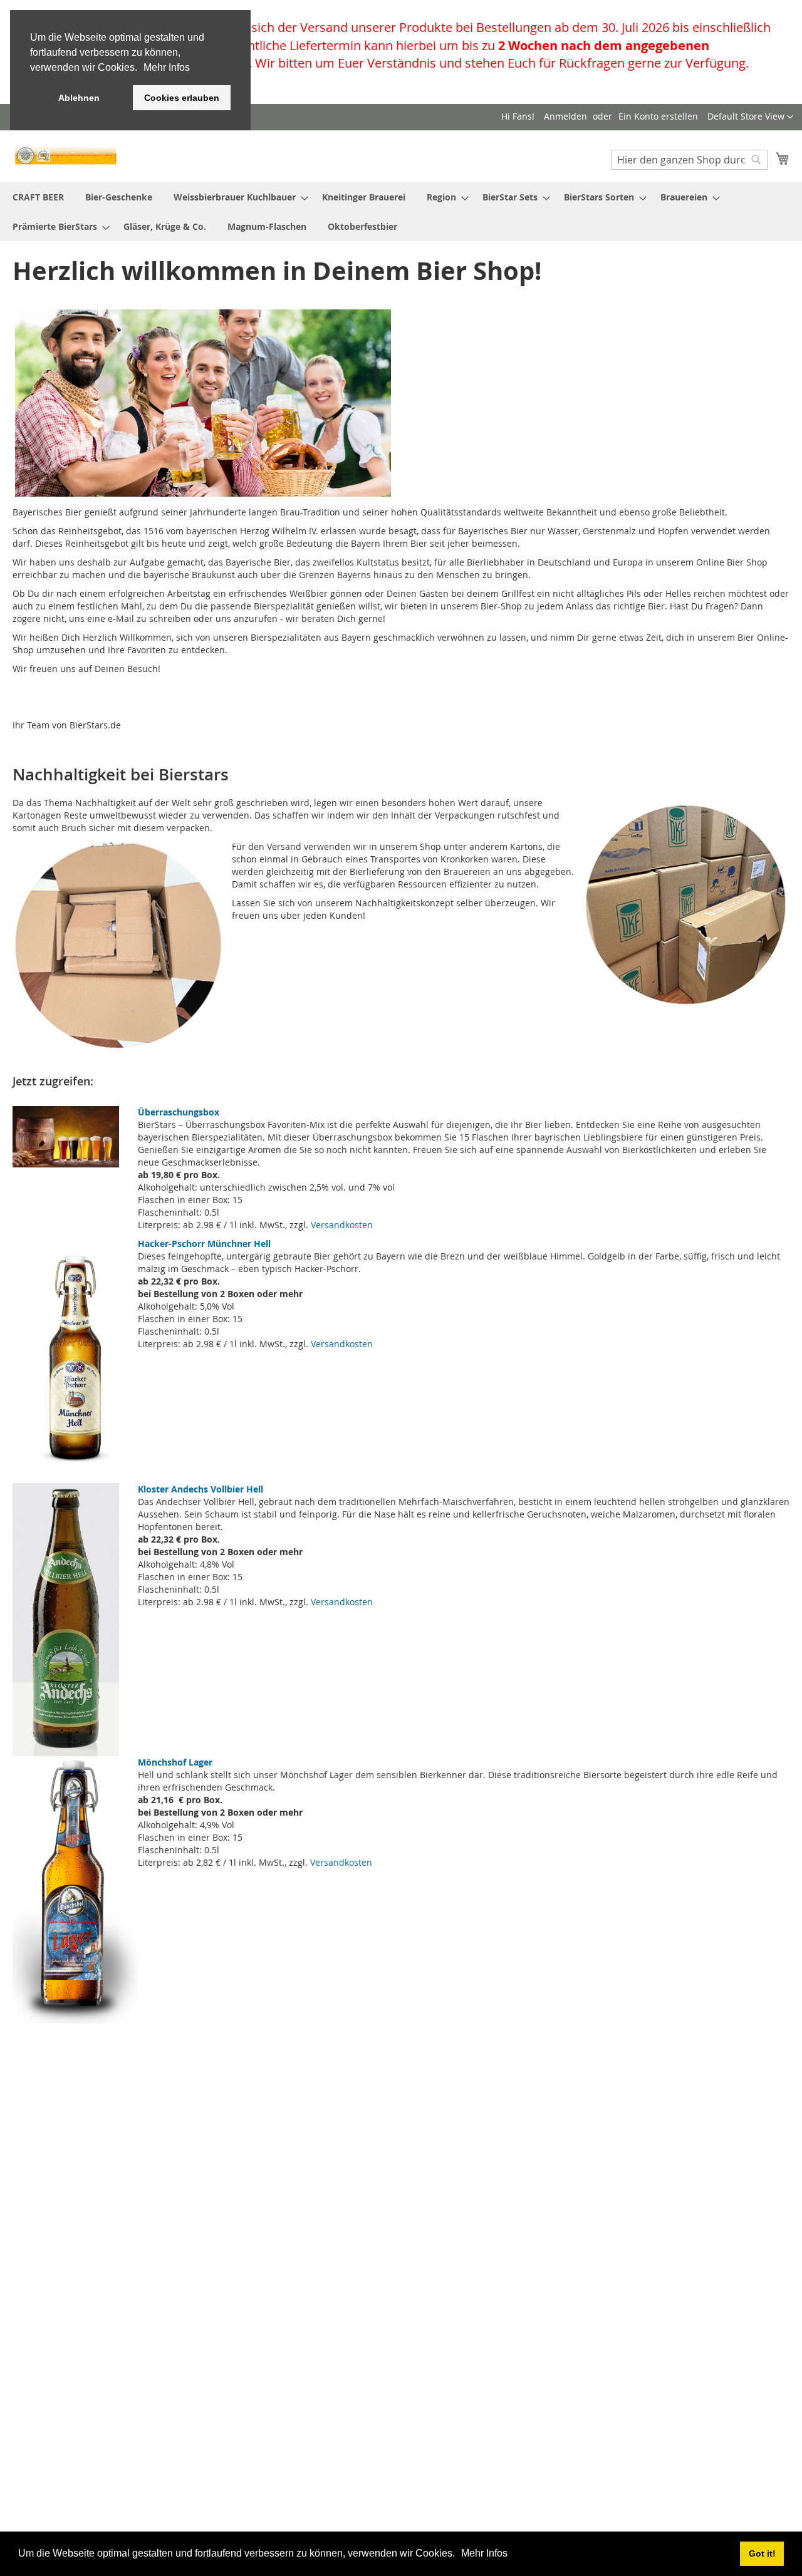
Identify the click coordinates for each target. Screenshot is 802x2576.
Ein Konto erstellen (658, 116)
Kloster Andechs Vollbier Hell (200, 1489)
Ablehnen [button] (79, 98)
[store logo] (66, 156)
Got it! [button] (762, 2553)
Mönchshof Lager (175, 1762)
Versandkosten (342, 1225)
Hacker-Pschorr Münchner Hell (204, 1244)
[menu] (401, 212)
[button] (459, 2555)
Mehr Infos (484, 2553)
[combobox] (689, 160)
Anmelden (565, 116)
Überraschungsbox (179, 1112)
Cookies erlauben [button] (182, 98)
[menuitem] (38, 197)
